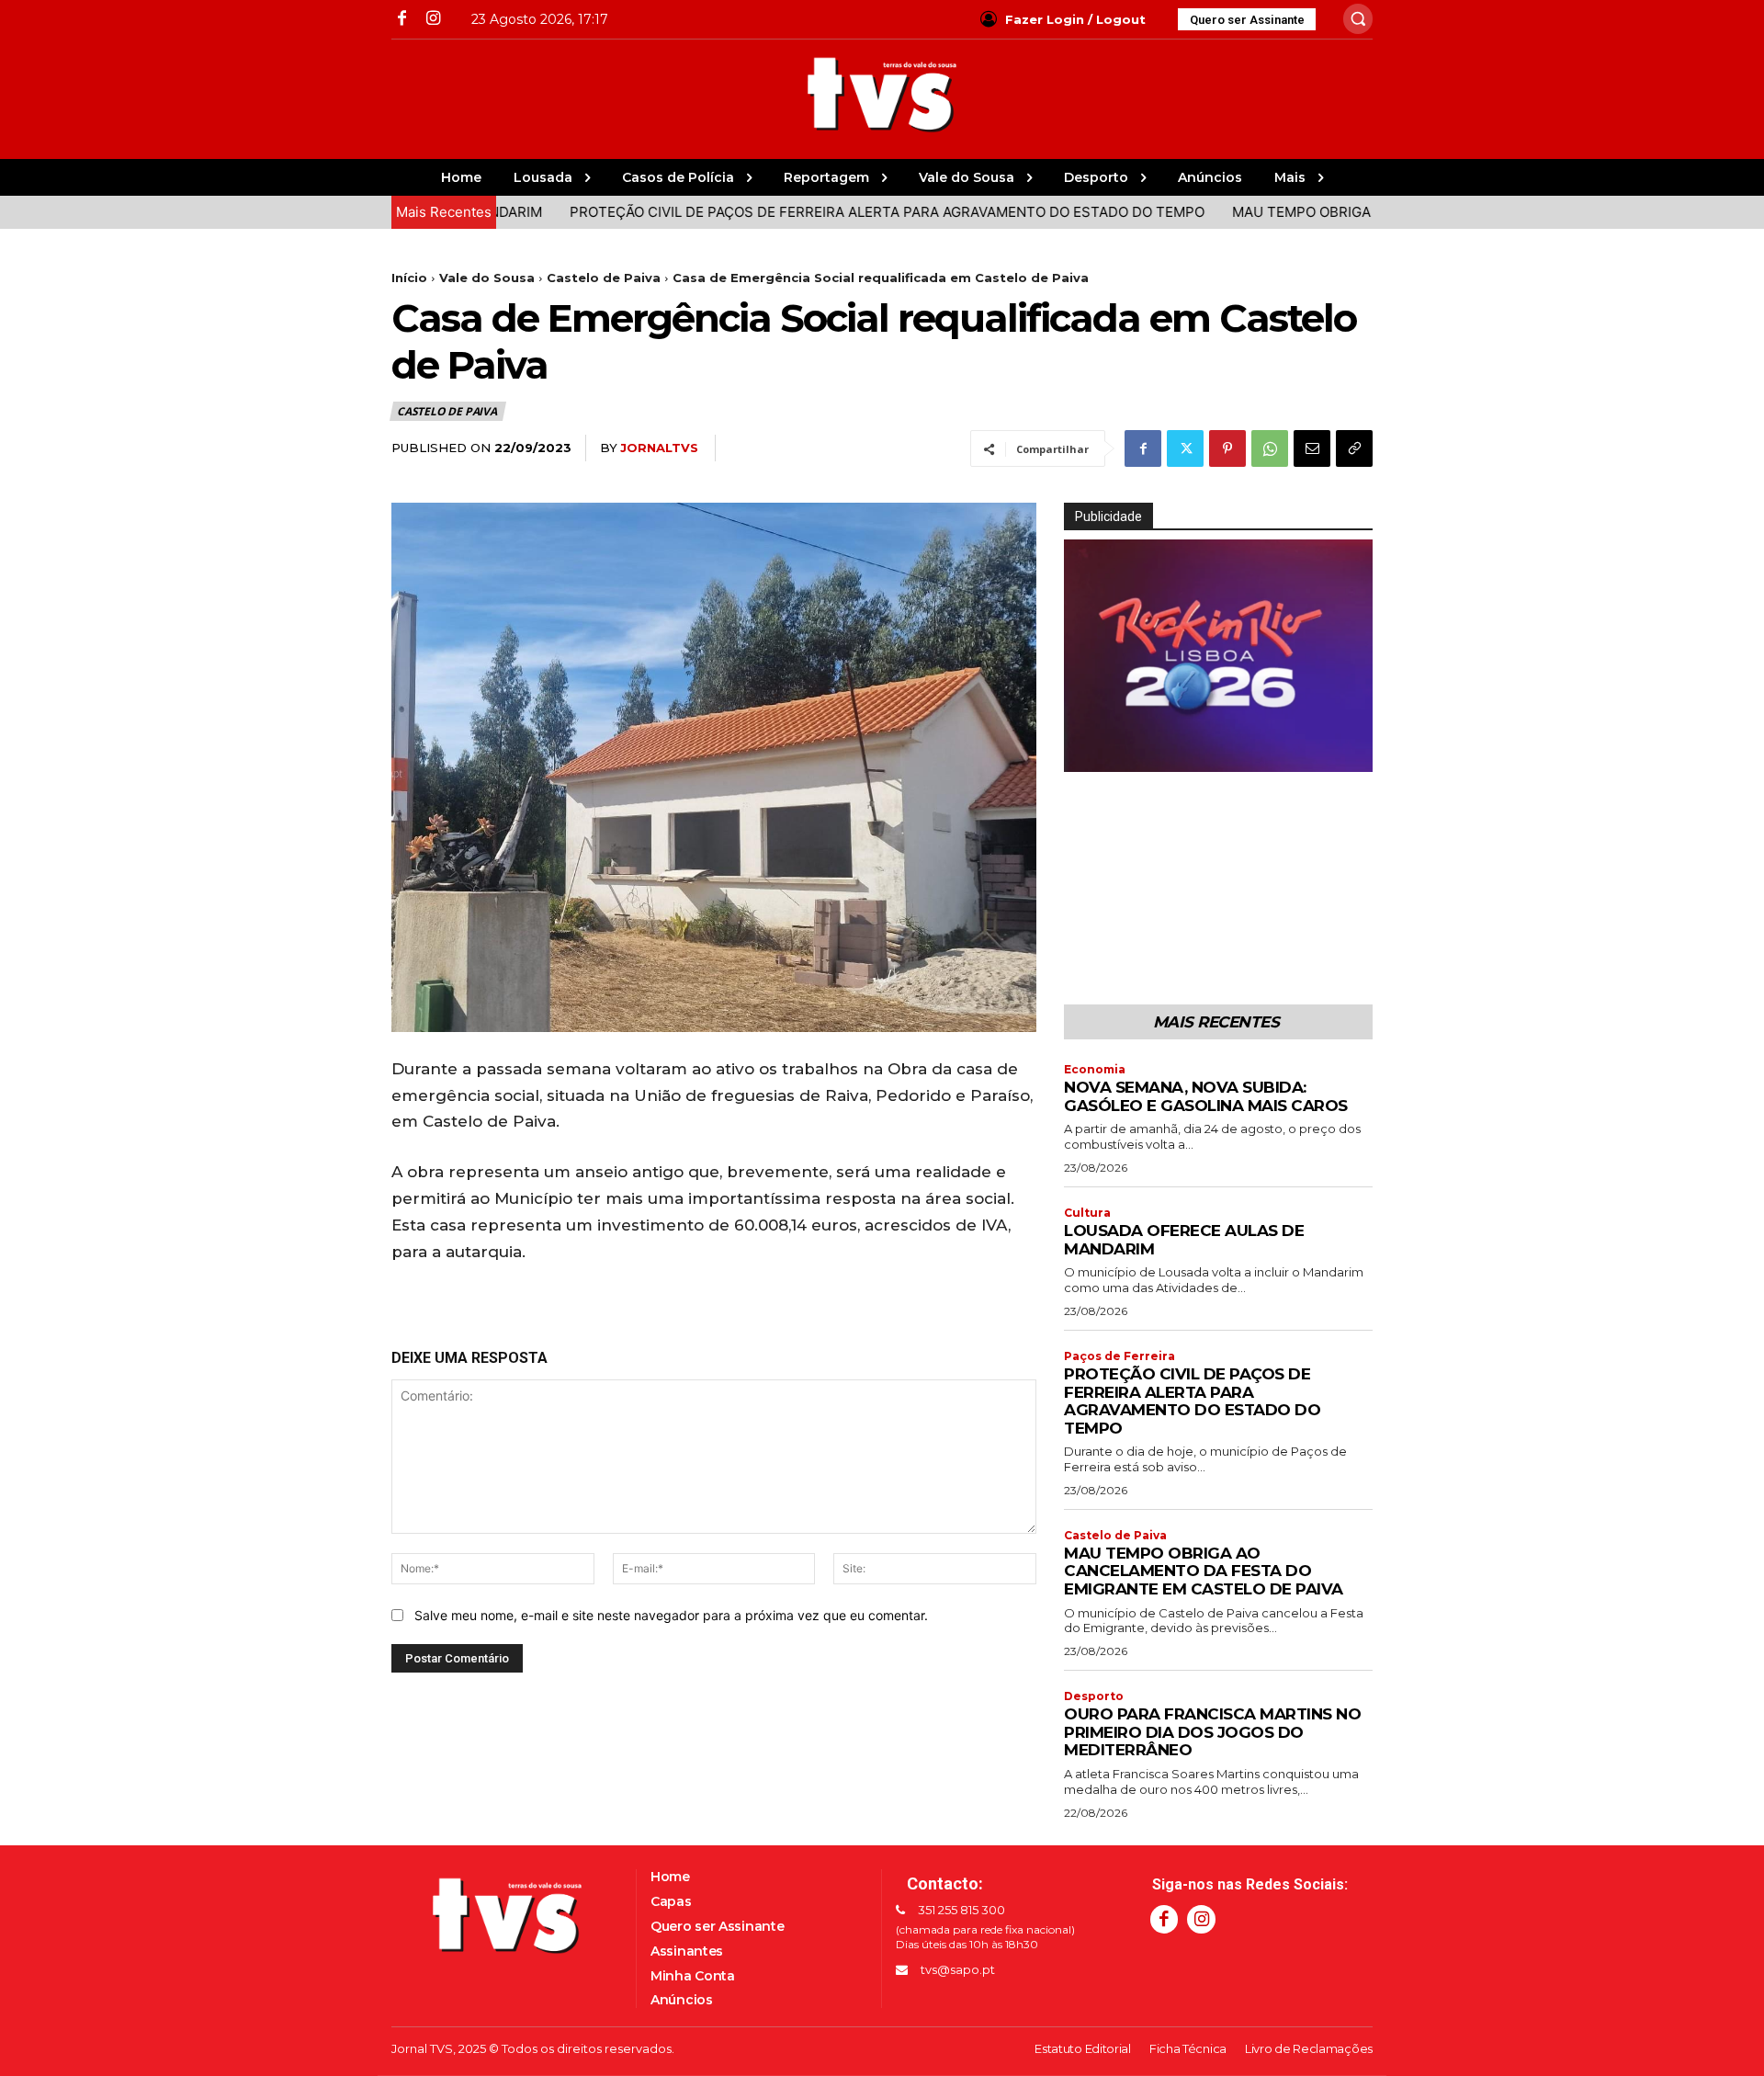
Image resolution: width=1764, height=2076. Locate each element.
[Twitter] (1185, 448)
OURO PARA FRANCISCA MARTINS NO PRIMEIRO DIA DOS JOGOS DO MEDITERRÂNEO (1212, 1732)
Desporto (1094, 1696)
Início (409, 278)
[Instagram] (432, 19)
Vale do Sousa (487, 278)
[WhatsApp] (1270, 448)
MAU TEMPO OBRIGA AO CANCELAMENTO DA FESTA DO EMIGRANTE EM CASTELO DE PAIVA (1204, 1571)
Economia (1095, 1070)
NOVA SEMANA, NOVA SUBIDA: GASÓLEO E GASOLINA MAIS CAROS (1206, 1096)
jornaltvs (659, 448)
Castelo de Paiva (604, 278)
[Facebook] (402, 19)
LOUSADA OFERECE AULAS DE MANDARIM (1184, 1240)
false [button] (1087, 754)
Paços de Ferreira (1119, 1356)
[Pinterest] (1227, 448)
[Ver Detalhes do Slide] (1218, 656)
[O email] (1312, 448)
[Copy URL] (1354, 448)
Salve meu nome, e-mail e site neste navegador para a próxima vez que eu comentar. (671, 1615)
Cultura (1087, 1213)
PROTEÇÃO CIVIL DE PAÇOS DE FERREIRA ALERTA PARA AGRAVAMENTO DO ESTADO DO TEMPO (816, 212)
